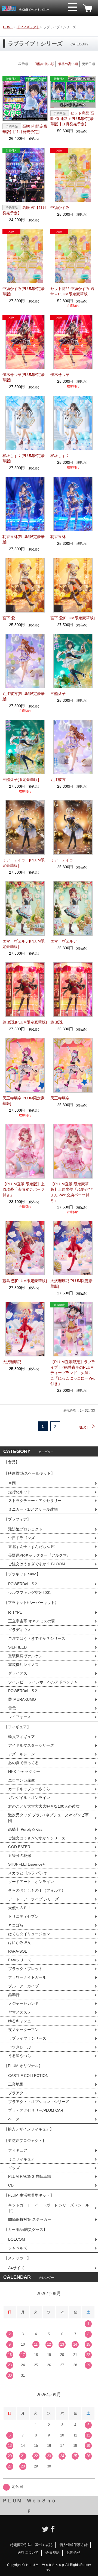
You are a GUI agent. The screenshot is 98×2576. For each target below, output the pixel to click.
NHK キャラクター (24, 1771)
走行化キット (20, 1492)
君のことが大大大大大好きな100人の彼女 (44, 1806)
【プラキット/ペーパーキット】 (31, 1603)
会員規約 (53, 2552)
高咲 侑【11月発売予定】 (24, 210)
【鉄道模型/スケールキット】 (29, 1473)
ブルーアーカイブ (23, 1986)
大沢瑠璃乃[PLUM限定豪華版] (71, 1284)
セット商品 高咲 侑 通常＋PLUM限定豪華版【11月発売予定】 (72, 119)
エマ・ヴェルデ (64, 941)
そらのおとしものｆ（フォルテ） (37, 1890)
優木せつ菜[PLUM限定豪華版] (24, 377)
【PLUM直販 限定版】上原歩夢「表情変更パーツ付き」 (24, 1189)
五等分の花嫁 (20, 1856)
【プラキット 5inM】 (22, 1574)
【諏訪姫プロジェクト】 (25, 2141)
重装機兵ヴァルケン (25, 1656)
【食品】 (12, 1462)
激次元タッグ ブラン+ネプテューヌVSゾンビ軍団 (48, 1818)
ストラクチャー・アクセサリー (35, 1501)
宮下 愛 (9, 618)
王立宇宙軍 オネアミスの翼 (32, 1621)
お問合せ (73, 2552)
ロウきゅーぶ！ (22, 2047)
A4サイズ (16, 2268)
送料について (28, 2552)
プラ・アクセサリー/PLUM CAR (36, 2110)
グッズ (14, 2168)
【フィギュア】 (28, 27)
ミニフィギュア (22, 2159)
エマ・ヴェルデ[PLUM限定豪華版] (24, 944)
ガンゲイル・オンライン (29, 1798)
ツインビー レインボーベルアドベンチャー (45, 1682)
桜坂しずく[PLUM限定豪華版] (24, 458)
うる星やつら (20, 2056)
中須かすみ (60, 208)
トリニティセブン (23, 1916)
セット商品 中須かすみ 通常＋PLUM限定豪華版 (72, 291)
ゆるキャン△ (20, 2021)
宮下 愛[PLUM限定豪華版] (73, 618)
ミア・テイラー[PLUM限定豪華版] (24, 863)
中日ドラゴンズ (22, 1538)
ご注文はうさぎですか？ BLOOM (37, 1564)
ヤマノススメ (20, 2012)
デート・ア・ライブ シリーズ (33, 1899)
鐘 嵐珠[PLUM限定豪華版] (25, 1022)
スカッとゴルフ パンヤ (28, 1873)
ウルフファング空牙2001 (30, 1592)
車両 (12, 1483)
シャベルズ (18, 2248)
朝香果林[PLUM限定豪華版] (24, 539)
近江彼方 (58, 780)
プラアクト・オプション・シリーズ (39, 2102)
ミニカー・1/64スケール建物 (33, 1509)
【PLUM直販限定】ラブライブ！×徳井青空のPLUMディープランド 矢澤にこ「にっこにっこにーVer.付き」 (73, 1373)
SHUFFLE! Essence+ (26, 1864)
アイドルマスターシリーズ (31, 1745)
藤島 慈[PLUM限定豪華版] (25, 1281)
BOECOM (17, 2239)
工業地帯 (16, 2084)
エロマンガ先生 (22, 1780)
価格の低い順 (44, 64)
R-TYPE (15, 1612)
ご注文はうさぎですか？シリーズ (37, 1638)
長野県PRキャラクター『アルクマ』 (39, 1555)
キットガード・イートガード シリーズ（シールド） (49, 2208)
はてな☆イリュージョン (29, 1934)
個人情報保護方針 (73, 2545)
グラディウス (20, 1630)
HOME (8, 27)
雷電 (12, 1708)
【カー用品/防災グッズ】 (26, 2229)
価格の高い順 (68, 64)
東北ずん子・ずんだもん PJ (32, 1547)
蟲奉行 (14, 1995)
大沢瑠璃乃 (12, 1362)
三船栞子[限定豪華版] (21, 780)
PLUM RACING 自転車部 (30, 2176)
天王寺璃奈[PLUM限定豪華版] (24, 1101)
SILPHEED (17, 1647)
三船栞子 (58, 694)
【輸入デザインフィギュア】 (29, 2129)
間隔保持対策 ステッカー (30, 2219)
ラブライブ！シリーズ (27, 2038)
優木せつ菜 (60, 375)
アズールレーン (22, 1754)
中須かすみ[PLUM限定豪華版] (24, 291)
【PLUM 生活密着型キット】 (29, 2195)
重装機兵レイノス (23, 1665)
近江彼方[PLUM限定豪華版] (24, 696)
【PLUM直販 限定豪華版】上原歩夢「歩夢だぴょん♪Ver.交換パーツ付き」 (71, 1192)
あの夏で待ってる (26, 1763)
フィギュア (18, 2150)
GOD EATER (19, 1847)
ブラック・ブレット (25, 1969)
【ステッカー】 (17, 2258)
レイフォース (20, 1717)
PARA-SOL (18, 1951)
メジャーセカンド (23, 2003)
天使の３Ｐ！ (20, 1908)
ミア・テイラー (64, 860)
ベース (14, 2119)
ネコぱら (16, 1925)
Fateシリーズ (20, 1960)
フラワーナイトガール (27, 1977)
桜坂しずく (60, 456)
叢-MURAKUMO (22, 1699)
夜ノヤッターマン (23, 2030)
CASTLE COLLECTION (28, 2076)
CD (11, 2185)
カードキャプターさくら (29, 1789)
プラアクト (18, 2093)
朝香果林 (58, 537)
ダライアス (18, 1673)
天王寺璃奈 (60, 1098)
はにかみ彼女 (20, 1943)
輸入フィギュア (22, 1737)
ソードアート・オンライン (31, 1882)
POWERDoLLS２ (23, 1584)
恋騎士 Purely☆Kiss (25, 1829)
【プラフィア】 (17, 1519)
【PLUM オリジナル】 (23, 2066)
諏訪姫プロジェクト (25, 1529)
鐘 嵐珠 (57, 1022)
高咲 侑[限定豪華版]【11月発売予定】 (25, 129)
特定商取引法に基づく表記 (31, 2545)
